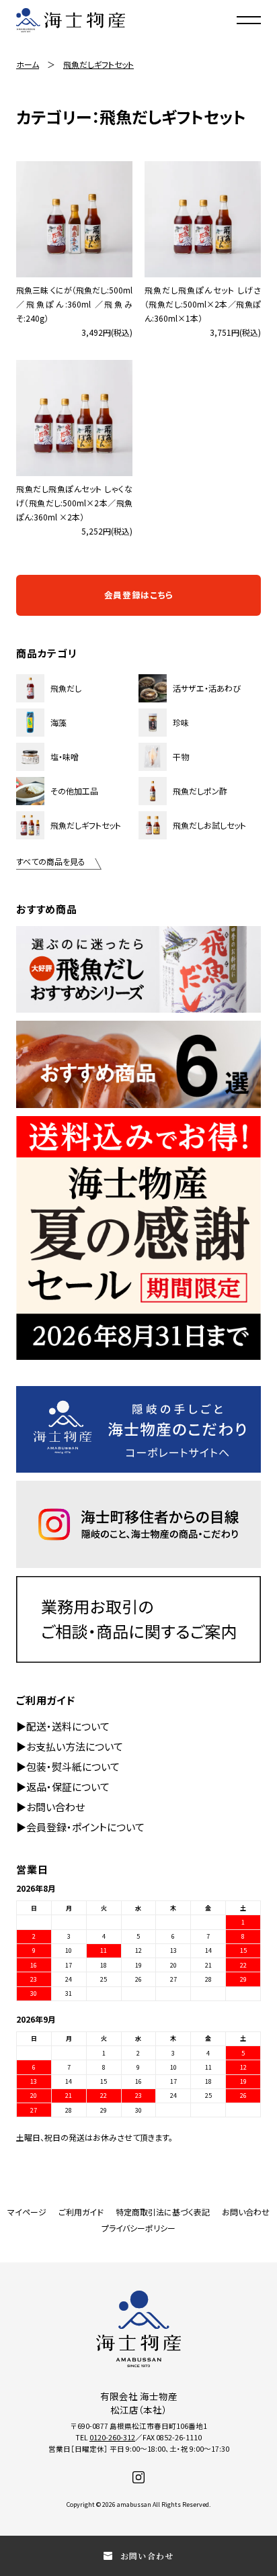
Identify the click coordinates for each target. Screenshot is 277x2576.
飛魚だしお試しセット (209, 825)
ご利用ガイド (81, 2212)
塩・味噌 (65, 756)
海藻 (58, 722)
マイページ (27, 2212)
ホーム (28, 64)
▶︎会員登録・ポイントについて (80, 1827)
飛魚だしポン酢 (200, 791)
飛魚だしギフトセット (98, 64)
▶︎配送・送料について (63, 1726)
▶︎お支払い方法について (70, 1746)
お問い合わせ (246, 2212)
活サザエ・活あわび (207, 688)
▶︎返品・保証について (63, 1787)
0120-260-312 (112, 2437)
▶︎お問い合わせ (50, 1807)
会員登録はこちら (139, 595)
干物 (181, 756)
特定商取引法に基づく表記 (163, 2212)
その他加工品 (74, 791)
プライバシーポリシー (138, 2228)
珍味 (181, 722)
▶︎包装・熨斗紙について (68, 1766)
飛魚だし (66, 688)
